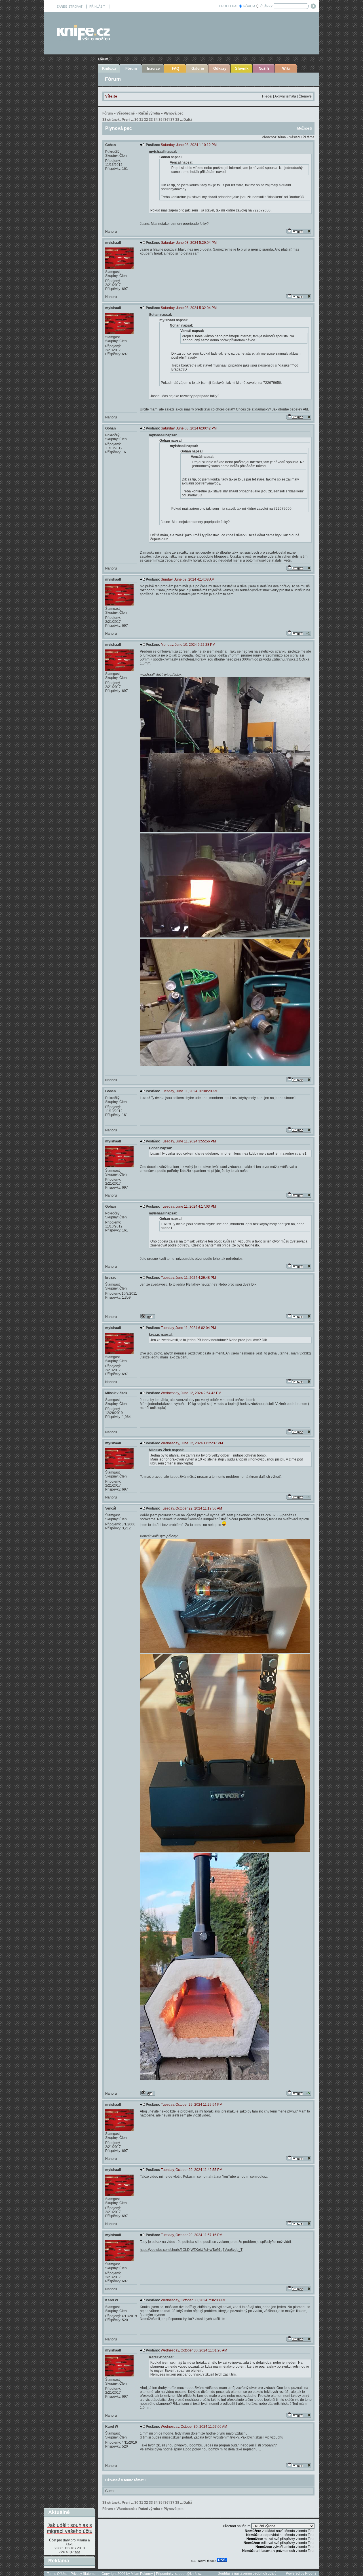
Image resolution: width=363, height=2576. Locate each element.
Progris (311, 2573)
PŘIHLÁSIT (97, 7)
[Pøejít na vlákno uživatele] (148, 1316)
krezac (111, 1278)
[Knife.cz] (83, 39)
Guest (110, 2491)
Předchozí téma (274, 137)
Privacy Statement (85, 2574)
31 (141, 120)
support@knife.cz (188, 2574)
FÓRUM (249, 6)
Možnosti (304, 128)
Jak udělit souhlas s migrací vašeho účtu (70, 2528)
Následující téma (302, 137)
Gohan (110, 145)
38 (177, 120)
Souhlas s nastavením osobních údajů (247, 2573)
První (126, 120)
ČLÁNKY (266, 6)
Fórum (103, 59)
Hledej (267, 96)
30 (136, 120)
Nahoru (111, 232)
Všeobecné (126, 113)
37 (172, 120)
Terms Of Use (57, 2574)
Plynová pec (174, 113)
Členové (305, 96)
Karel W (112, 2300)
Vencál (111, 1508)
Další (188, 120)
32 (146, 120)
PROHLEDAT (229, 6)
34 (156, 120)
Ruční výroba (149, 113)
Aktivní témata (285, 96)
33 (151, 120)
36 (166, 120)
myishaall (113, 243)
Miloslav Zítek (116, 1393)
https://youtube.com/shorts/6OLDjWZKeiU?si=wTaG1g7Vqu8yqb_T (191, 2250)
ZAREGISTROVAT (70, 7)
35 (161, 120)
